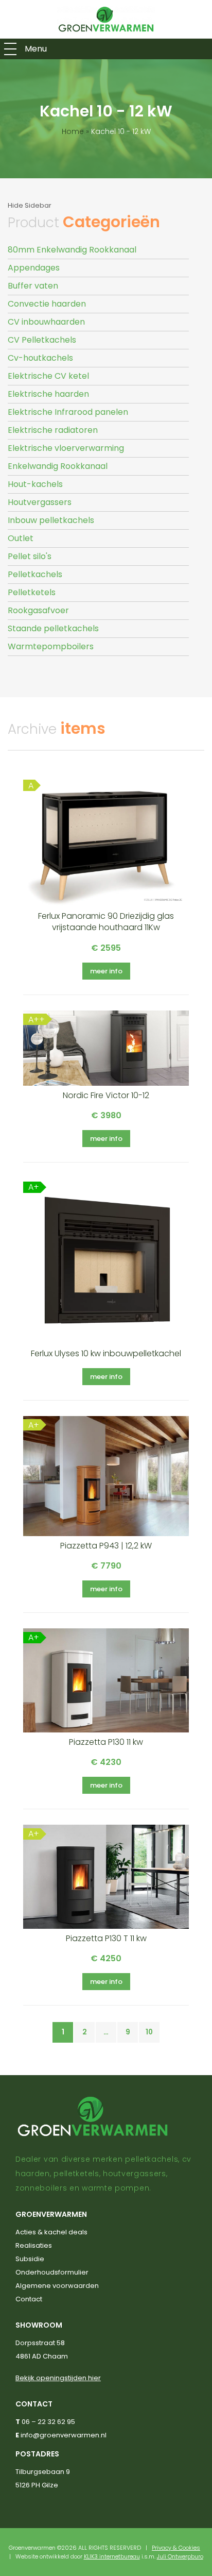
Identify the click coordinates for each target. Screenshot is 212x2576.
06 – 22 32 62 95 (48, 2422)
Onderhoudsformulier (52, 2272)
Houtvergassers (40, 502)
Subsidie (30, 2259)
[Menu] (10, 49)
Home (73, 131)
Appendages (34, 268)
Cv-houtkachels (40, 358)
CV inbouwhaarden (46, 322)
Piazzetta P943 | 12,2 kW (106, 1546)
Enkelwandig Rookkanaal (58, 466)
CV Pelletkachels (42, 340)
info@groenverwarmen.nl (64, 2435)
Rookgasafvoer (38, 610)
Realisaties (34, 2245)
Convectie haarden (47, 304)
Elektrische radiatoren (53, 430)
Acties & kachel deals (51, 2232)
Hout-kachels (35, 484)
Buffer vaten (33, 286)
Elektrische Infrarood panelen (68, 412)
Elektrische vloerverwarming (66, 448)
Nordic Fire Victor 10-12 (106, 1095)
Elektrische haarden (48, 394)
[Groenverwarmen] (106, 19)
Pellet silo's (30, 556)
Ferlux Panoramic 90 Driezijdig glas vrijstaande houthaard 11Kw (106, 922)
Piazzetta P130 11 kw (106, 1742)
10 (149, 2032)
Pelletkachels (35, 574)
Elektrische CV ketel (48, 376)
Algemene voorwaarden (57, 2286)
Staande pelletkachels (53, 628)
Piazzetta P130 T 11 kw (106, 1938)
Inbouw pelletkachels (51, 520)
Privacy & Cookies (176, 2548)
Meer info (106, 971)
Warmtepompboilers (51, 646)
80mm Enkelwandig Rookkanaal (72, 250)
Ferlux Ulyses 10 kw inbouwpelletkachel (106, 1353)
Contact (29, 2299)
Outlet (21, 538)
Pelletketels (32, 592)
